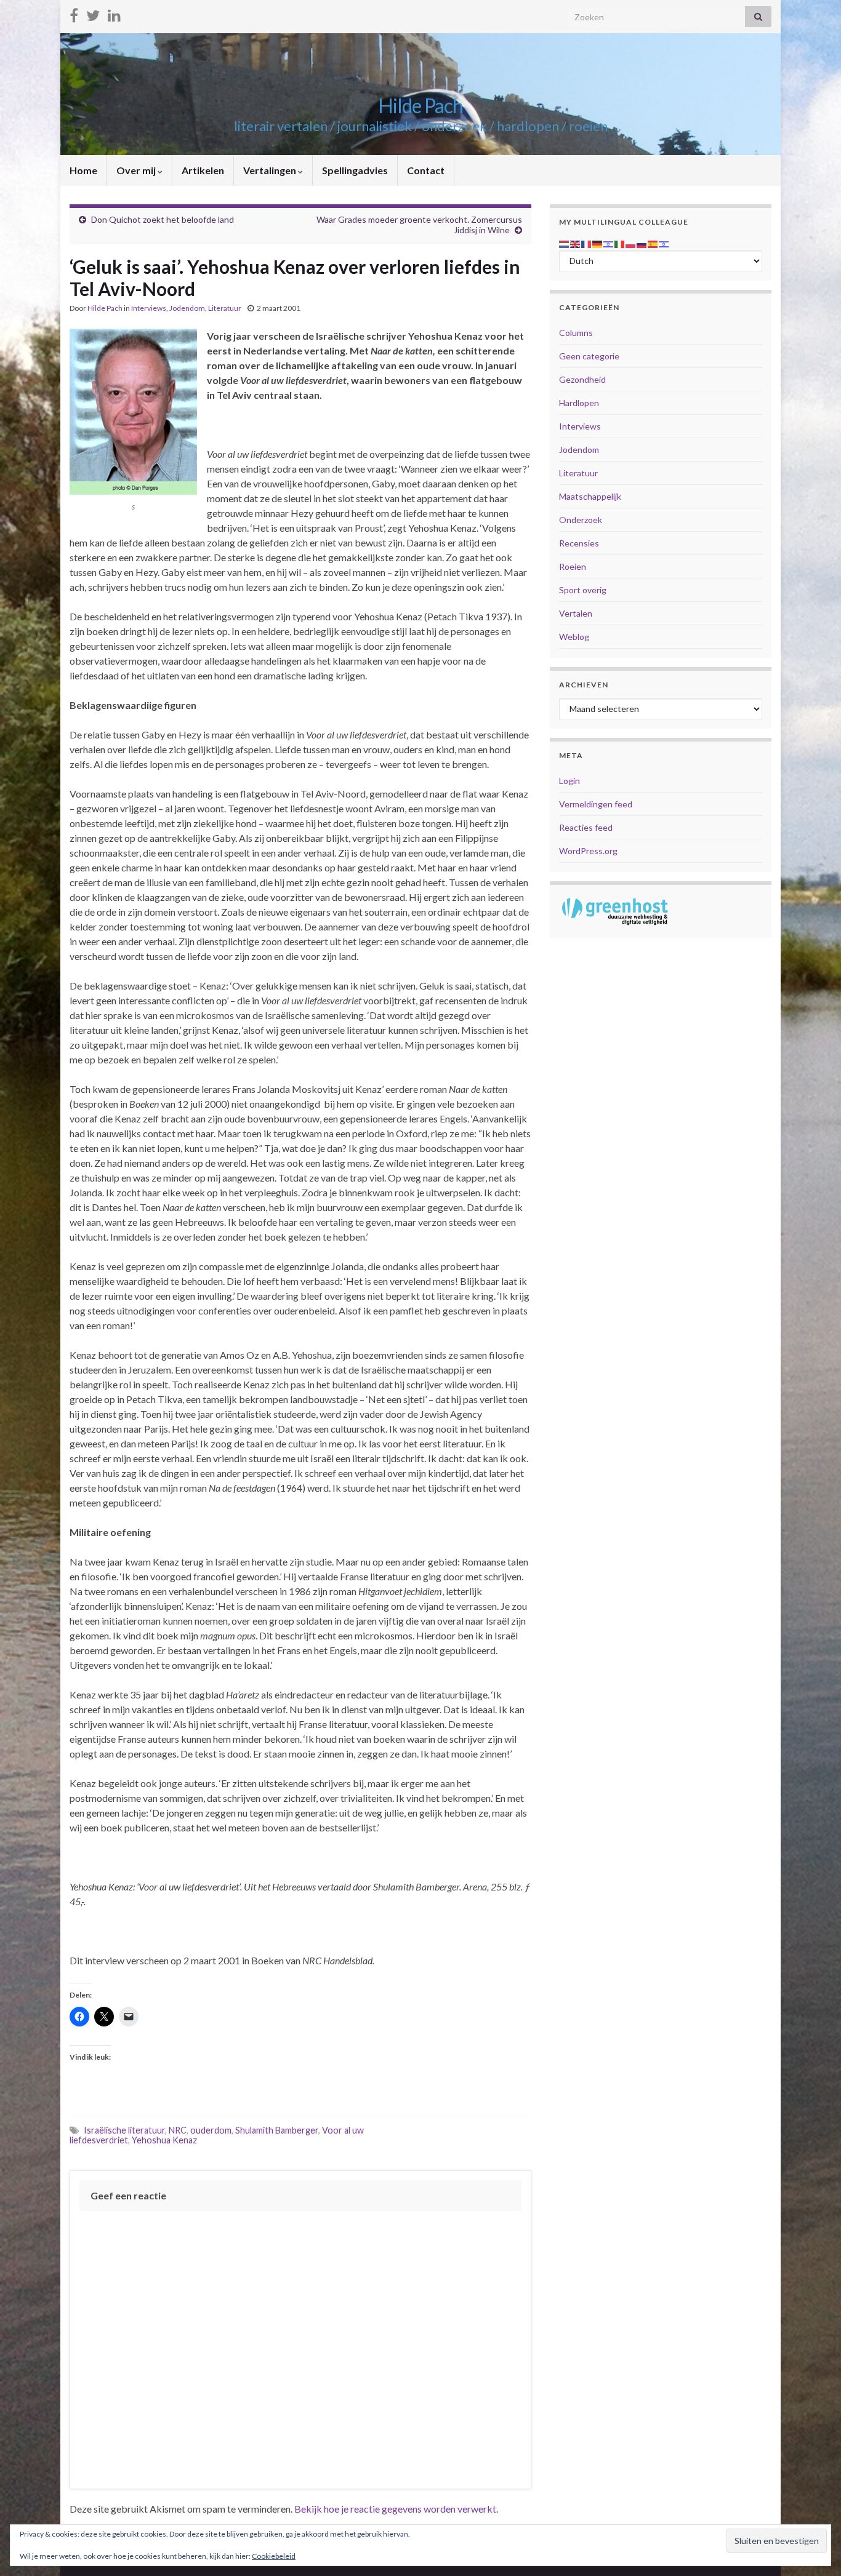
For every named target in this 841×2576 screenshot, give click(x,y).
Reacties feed (586, 827)
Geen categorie (589, 356)
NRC (178, 2130)
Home (83, 170)
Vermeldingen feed (596, 804)
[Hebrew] (609, 243)
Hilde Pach (420, 106)
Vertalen (576, 613)
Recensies (579, 543)
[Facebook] (74, 13)
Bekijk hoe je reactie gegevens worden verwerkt (395, 2509)
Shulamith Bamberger (277, 2130)
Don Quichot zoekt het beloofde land (163, 219)
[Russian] (642, 243)
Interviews (149, 308)
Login (569, 781)
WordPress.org (588, 851)
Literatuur (225, 308)
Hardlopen (579, 403)
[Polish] (631, 243)
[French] (587, 243)
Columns (576, 333)
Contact (426, 170)
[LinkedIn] (114, 13)
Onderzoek (581, 520)
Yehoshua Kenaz (164, 2140)
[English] (576, 243)
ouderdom (211, 2130)
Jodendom (187, 308)
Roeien (573, 566)
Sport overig (583, 590)
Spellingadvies (355, 170)
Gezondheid (582, 379)
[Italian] (620, 243)
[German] (598, 243)
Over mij (137, 170)
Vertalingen (271, 170)
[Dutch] (565, 243)
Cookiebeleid (274, 2556)
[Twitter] (93, 13)
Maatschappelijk (590, 496)
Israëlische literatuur (124, 2130)
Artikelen (203, 170)
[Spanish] (653, 243)
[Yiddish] (664, 243)
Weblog (574, 637)
